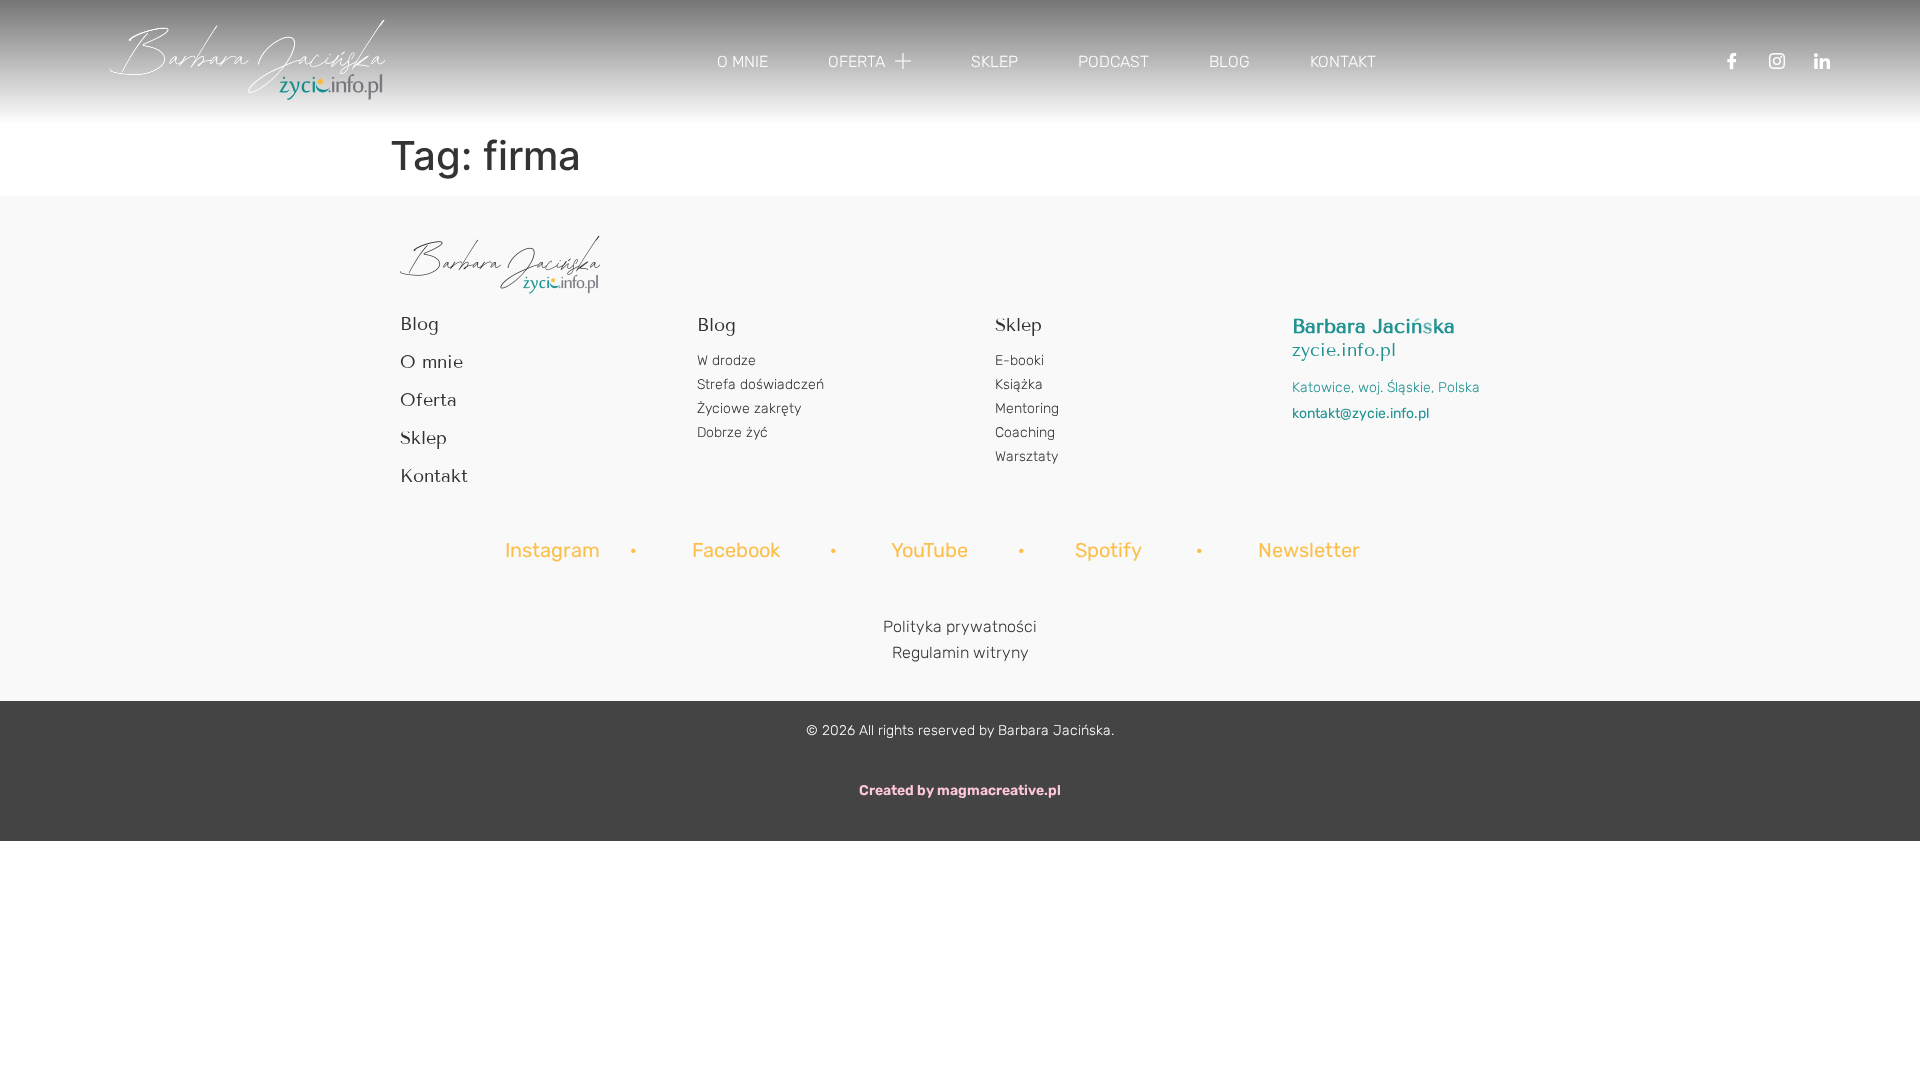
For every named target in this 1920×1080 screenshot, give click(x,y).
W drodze (726, 360)
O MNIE (742, 61)
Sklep (423, 438)
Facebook (738, 550)
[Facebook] (1732, 62)
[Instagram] (1777, 62)
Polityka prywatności (960, 626)
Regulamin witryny (960, 652)
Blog (419, 324)
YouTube (929, 550)
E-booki (1019, 360)
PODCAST (1113, 61)
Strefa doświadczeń (760, 384)
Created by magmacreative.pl (960, 790)
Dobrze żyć (732, 432)
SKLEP (994, 61)
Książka (1019, 384)
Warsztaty (1026, 456)
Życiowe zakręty (749, 408)
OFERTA (856, 61)
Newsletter (1309, 550)
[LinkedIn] (1822, 62)
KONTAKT (1343, 61)
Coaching (1025, 432)
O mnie (431, 362)
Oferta (428, 400)
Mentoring (1027, 408)
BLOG (1229, 61)
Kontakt (434, 476)
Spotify (1108, 550)
